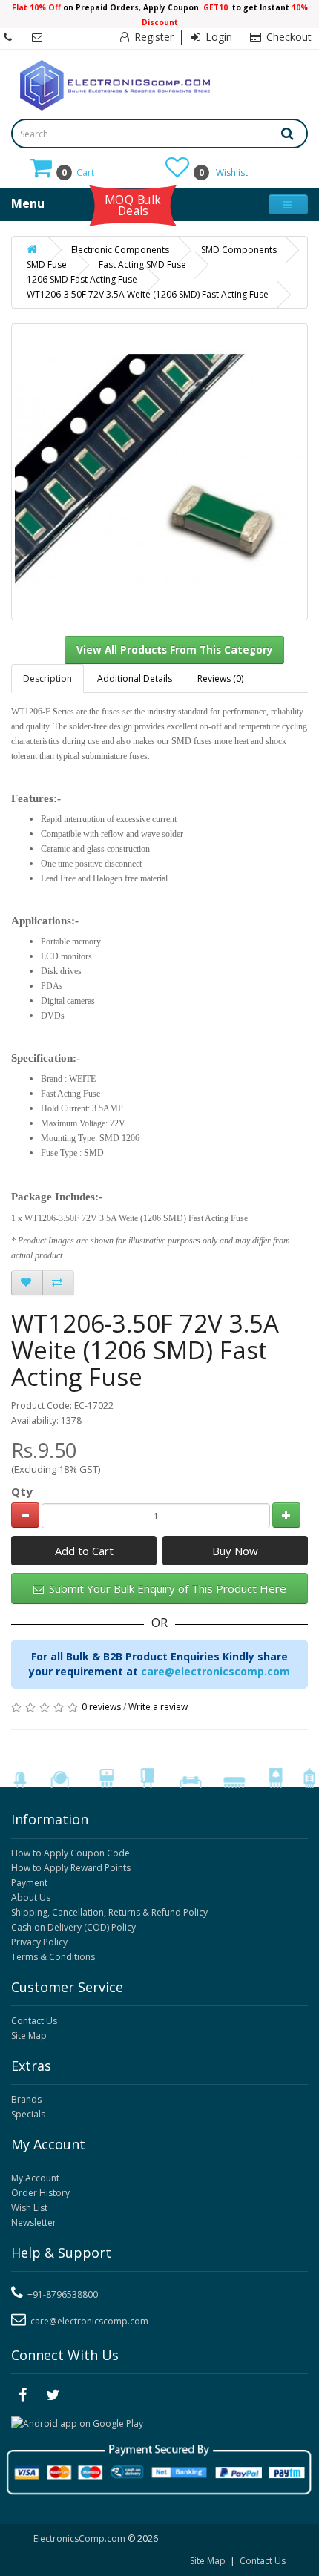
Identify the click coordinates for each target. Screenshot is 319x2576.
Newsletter (34, 2222)
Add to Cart (84, 1551)
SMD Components (239, 250)
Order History (40, 2193)
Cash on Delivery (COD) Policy (73, 1927)
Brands (26, 2099)
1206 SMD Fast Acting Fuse (82, 279)
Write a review (158, 1707)
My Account (35, 2178)
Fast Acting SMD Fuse (142, 264)
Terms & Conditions (53, 1957)
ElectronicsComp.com (80, 2539)
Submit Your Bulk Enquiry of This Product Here (166, 1588)
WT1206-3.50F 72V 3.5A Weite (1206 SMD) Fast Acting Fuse (148, 294)
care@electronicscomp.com (216, 1671)
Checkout (287, 37)
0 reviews (101, 1707)
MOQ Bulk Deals (133, 205)
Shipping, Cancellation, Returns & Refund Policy (109, 1912)
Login (217, 37)
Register (152, 37)
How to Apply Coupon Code (70, 1853)
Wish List (29, 2208)
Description (47, 678)
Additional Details (135, 678)
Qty (22, 1491)
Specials (28, 2114)
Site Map (29, 2035)
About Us (31, 1897)
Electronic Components (120, 250)
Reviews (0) (220, 678)
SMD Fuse (47, 264)
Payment (29, 1883)
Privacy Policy (39, 1942)
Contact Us (34, 2021)
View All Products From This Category (175, 650)
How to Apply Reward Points (71, 1868)
